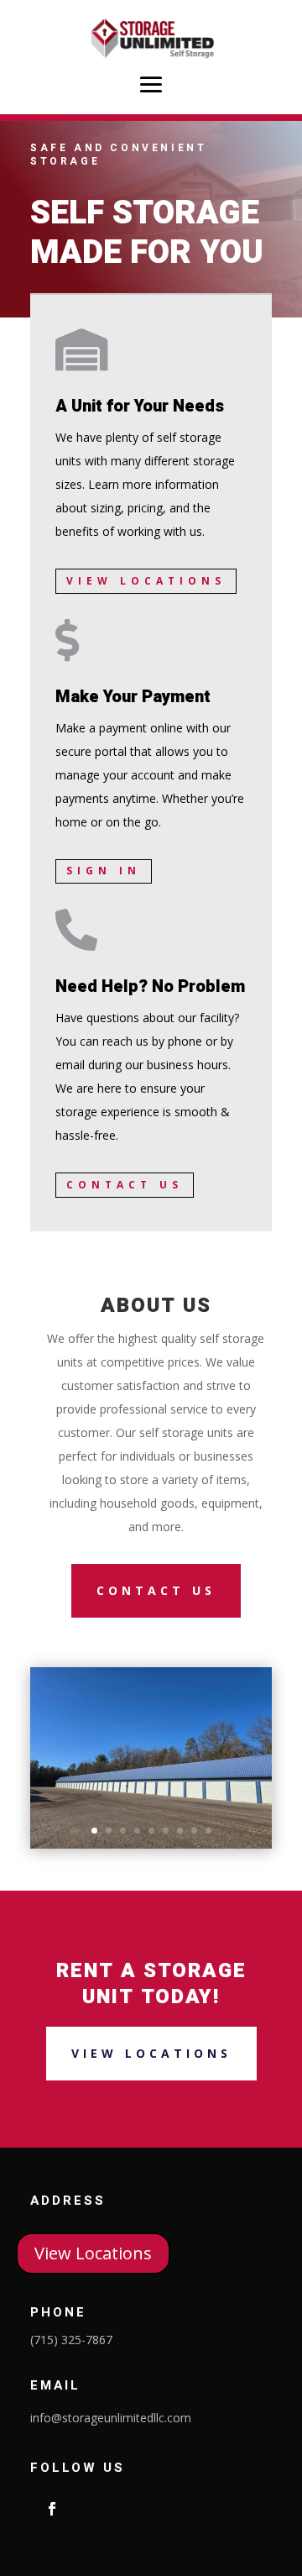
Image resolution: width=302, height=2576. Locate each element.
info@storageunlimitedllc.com (111, 2418)
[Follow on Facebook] (52, 2509)
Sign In (104, 871)
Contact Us (125, 1185)
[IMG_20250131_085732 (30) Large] (151, 1844)
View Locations (146, 581)
